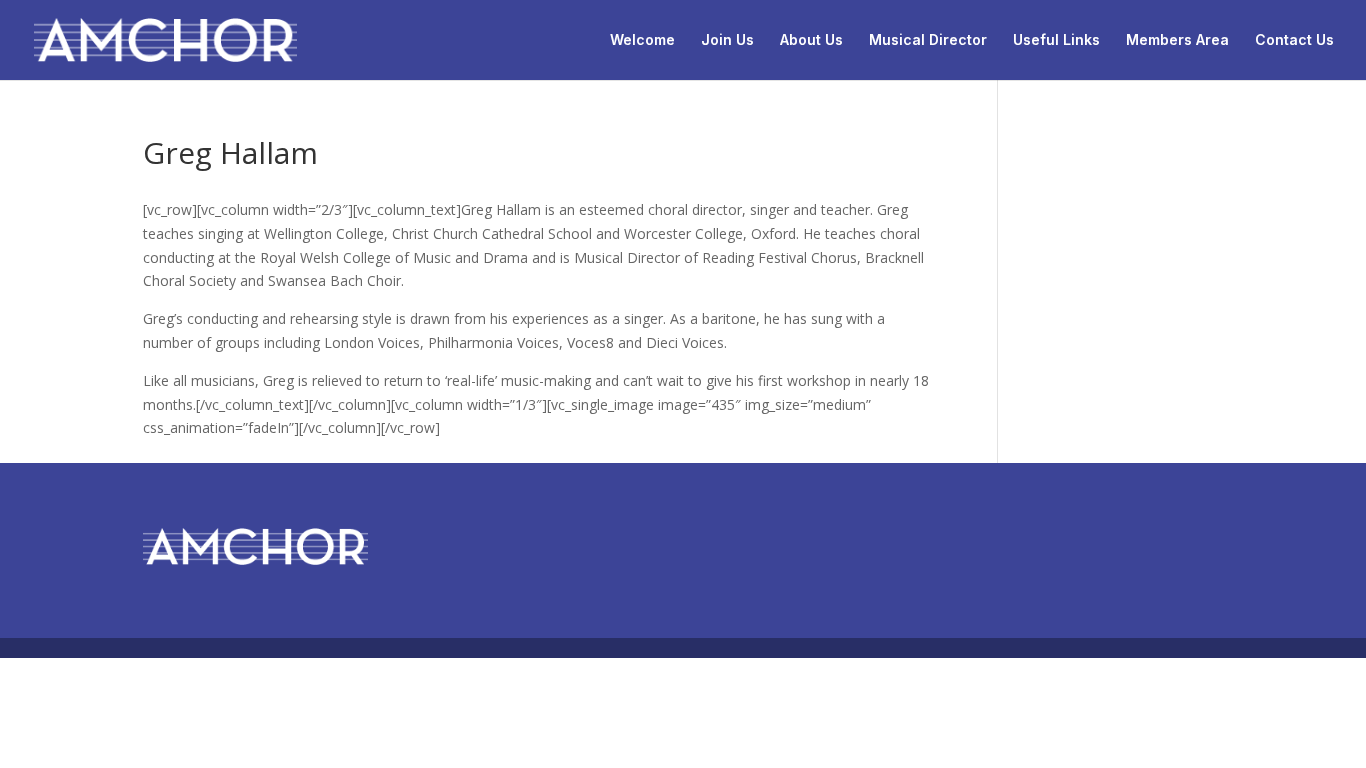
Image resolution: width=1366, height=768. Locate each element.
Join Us (727, 40)
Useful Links (1056, 40)
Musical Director (928, 40)
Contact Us (1294, 40)
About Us (811, 40)
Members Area (1177, 40)
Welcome (642, 40)
